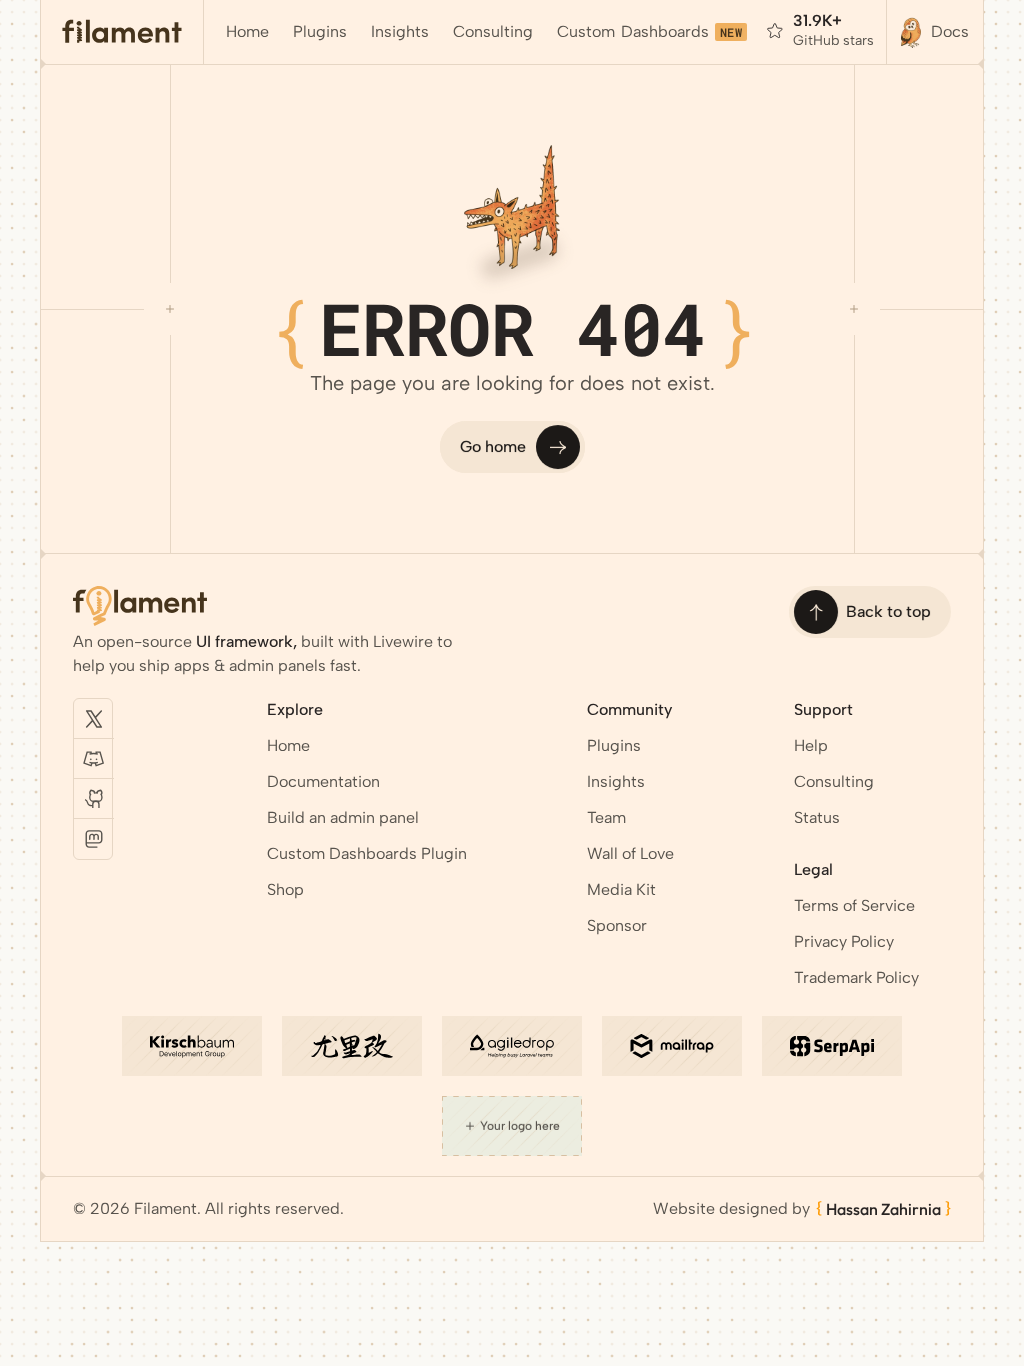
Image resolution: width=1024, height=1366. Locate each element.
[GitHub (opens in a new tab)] (94, 799)
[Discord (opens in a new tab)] (94, 759)
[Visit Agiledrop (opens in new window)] (512, 1046)
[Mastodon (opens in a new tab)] (94, 839)
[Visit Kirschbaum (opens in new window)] (192, 1046)
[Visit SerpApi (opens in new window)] (832, 1046)
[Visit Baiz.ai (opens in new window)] (352, 1046)
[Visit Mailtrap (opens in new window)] (672, 1046)
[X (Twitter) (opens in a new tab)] (94, 719)
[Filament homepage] (122, 32)
